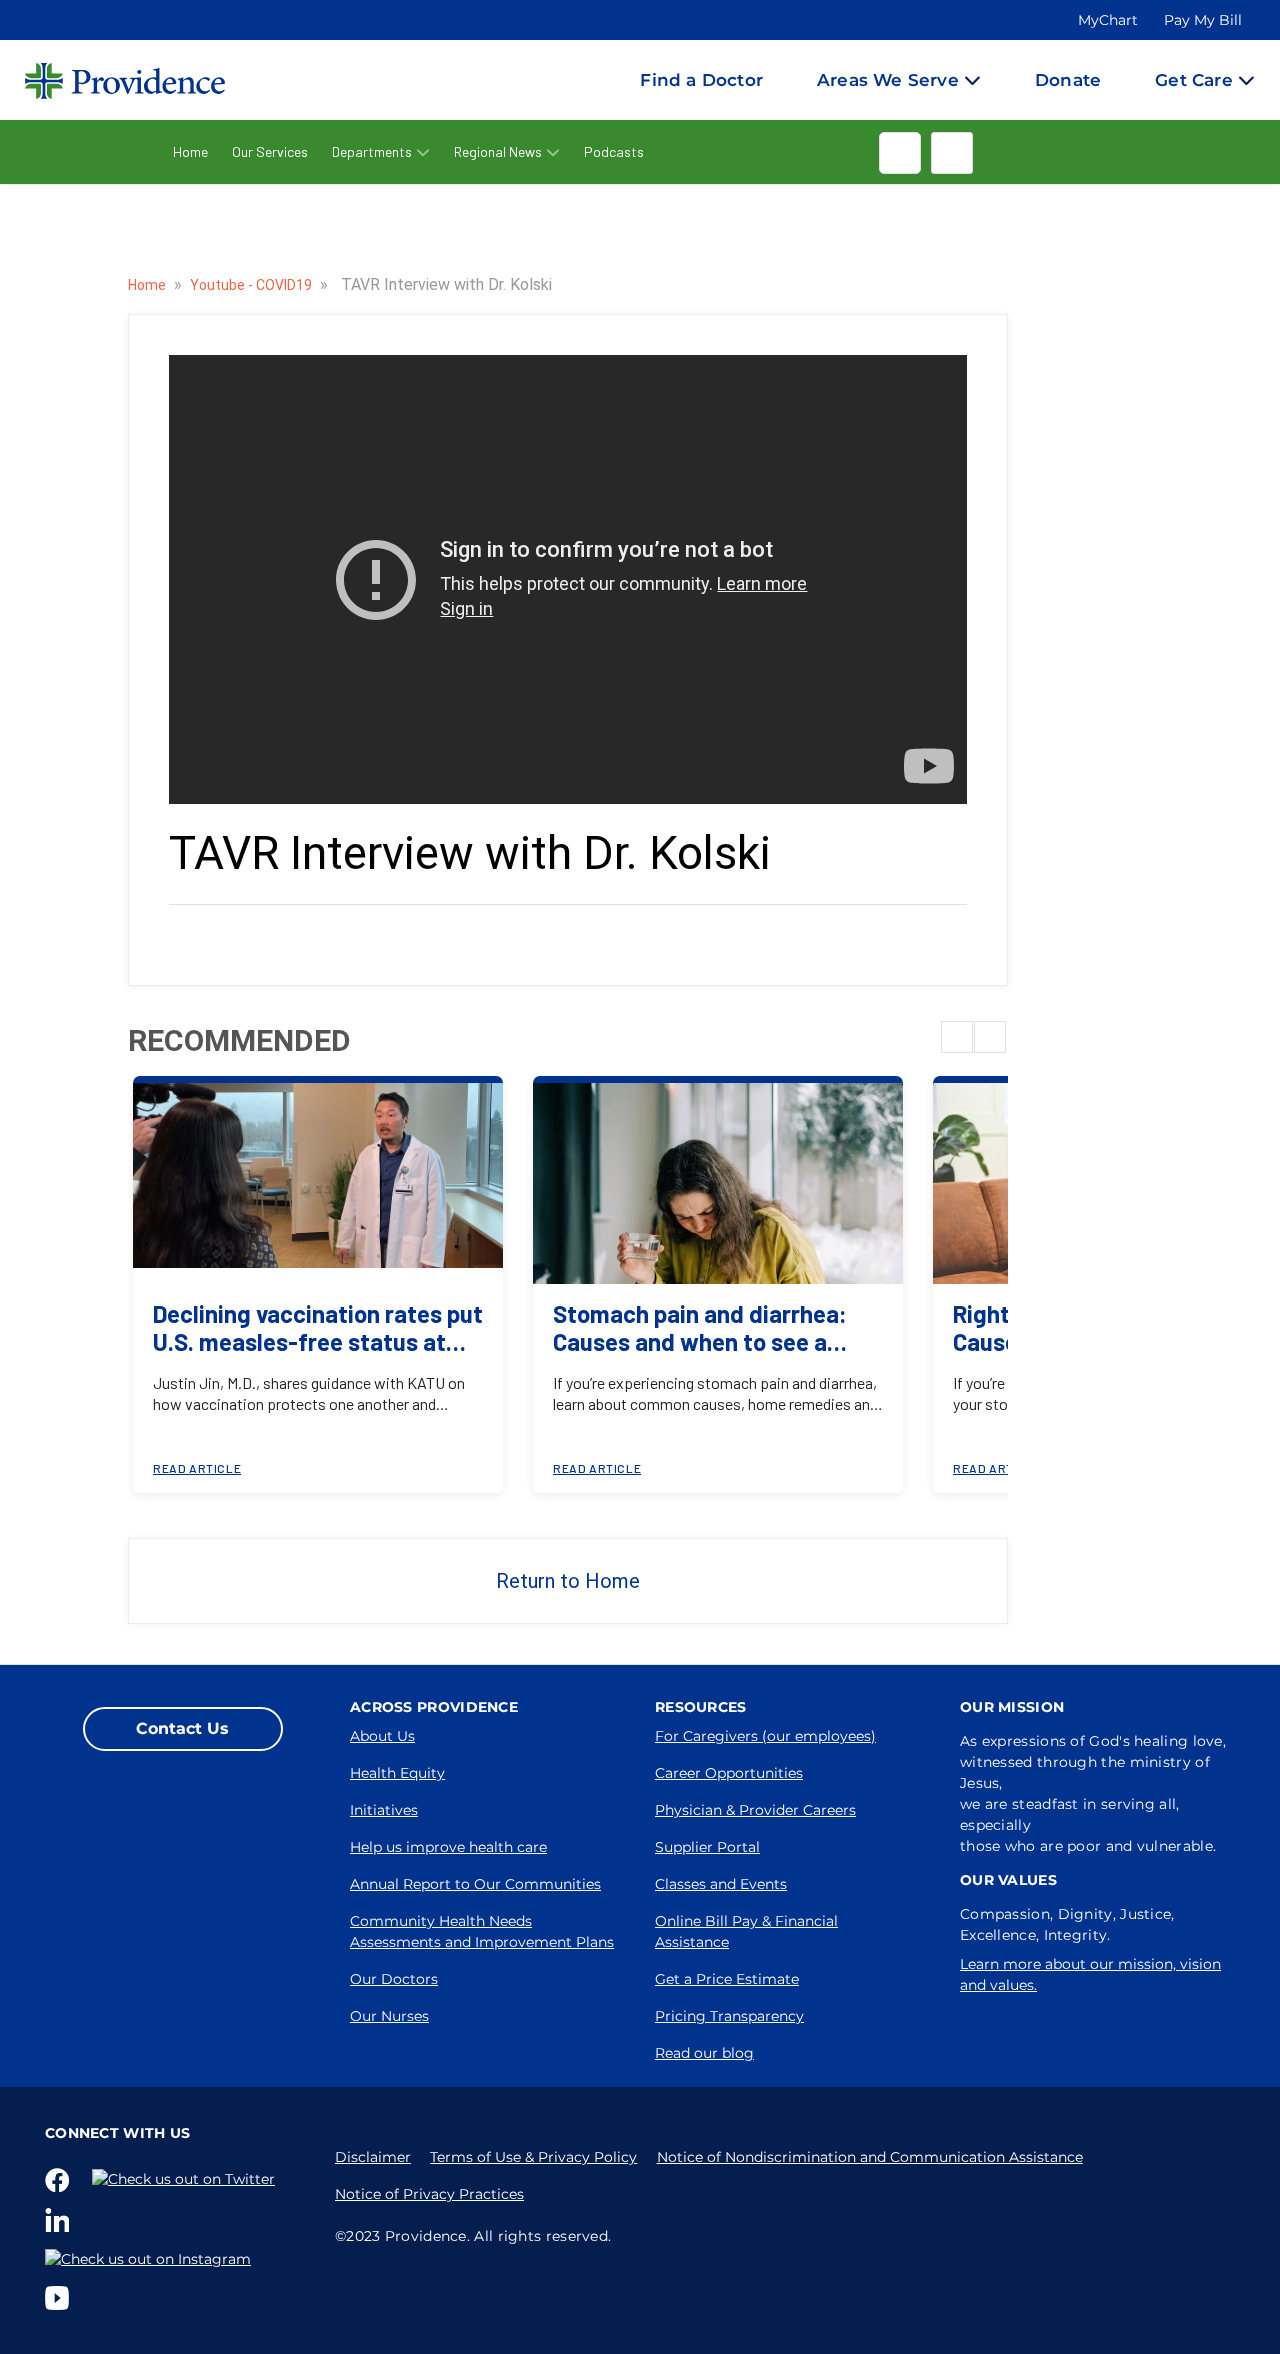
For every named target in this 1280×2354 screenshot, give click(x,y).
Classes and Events (721, 1884)
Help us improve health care (448, 1847)
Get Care (1194, 80)
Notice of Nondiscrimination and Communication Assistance (870, 2157)
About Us (382, 1736)
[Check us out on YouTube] (61, 2298)
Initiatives (384, 1810)
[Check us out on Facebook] (61, 2180)
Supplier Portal (707, 1847)
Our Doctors (394, 1979)
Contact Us (182, 1728)
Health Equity (397, 1773)
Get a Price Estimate (727, 1979)
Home (190, 151)
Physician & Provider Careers (755, 1810)
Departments (372, 151)
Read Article (197, 1468)
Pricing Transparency (729, 2016)
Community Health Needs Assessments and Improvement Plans (482, 1931)
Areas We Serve (888, 80)
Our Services (270, 151)
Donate (1068, 80)
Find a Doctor (701, 80)
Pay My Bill (1203, 20)
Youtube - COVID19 (252, 285)
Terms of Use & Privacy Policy (533, 2157)
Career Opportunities (729, 1773)
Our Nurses (389, 2016)
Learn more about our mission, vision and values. (1090, 1974)
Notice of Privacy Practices (429, 2194)
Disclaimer (373, 2157)
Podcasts (614, 151)
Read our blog (704, 2053)
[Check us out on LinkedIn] (61, 2220)
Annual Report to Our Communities (475, 1884)
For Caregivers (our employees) (765, 1736)
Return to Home (568, 1581)
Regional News (498, 151)
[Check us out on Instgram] (152, 2259)
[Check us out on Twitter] (187, 2179)
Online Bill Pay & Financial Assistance (746, 1931)
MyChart (1108, 20)
